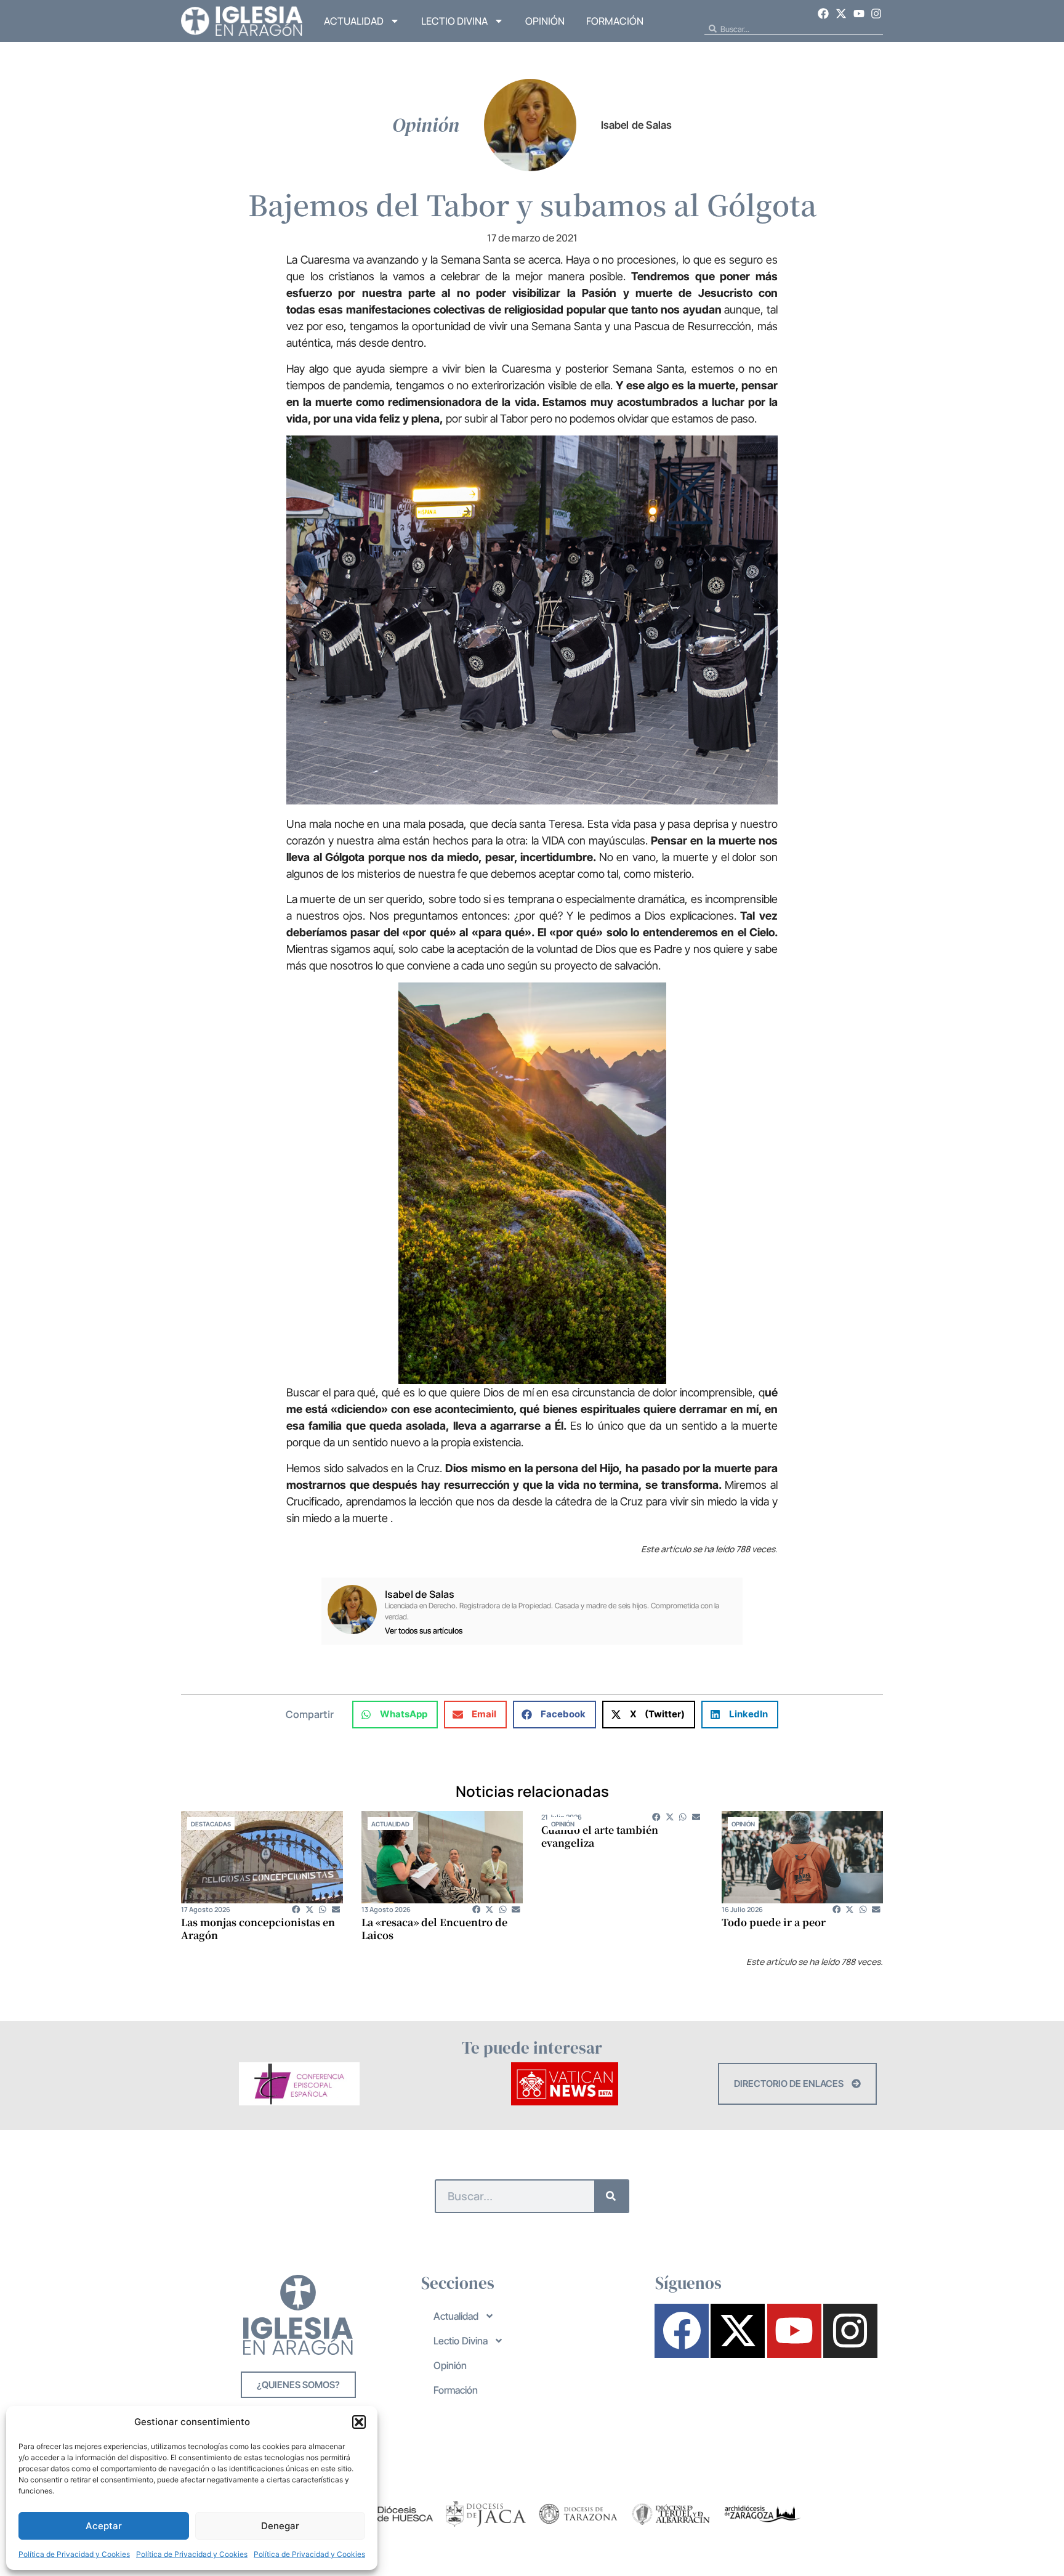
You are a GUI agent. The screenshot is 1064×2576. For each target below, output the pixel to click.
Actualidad (354, 21)
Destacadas (211, 1824)
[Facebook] (824, 14)
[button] (359, 2422)
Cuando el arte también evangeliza (600, 1836)
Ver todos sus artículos (424, 1631)
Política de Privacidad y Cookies (74, 2554)
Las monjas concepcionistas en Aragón (258, 1929)
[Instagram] (876, 14)
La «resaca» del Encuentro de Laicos (434, 1929)
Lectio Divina (454, 21)
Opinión (545, 21)
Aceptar (104, 2526)
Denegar (280, 2526)
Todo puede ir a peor (774, 1922)
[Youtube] (859, 14)
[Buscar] (611, 2196)
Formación (615, 21)
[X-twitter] (841, 14)
